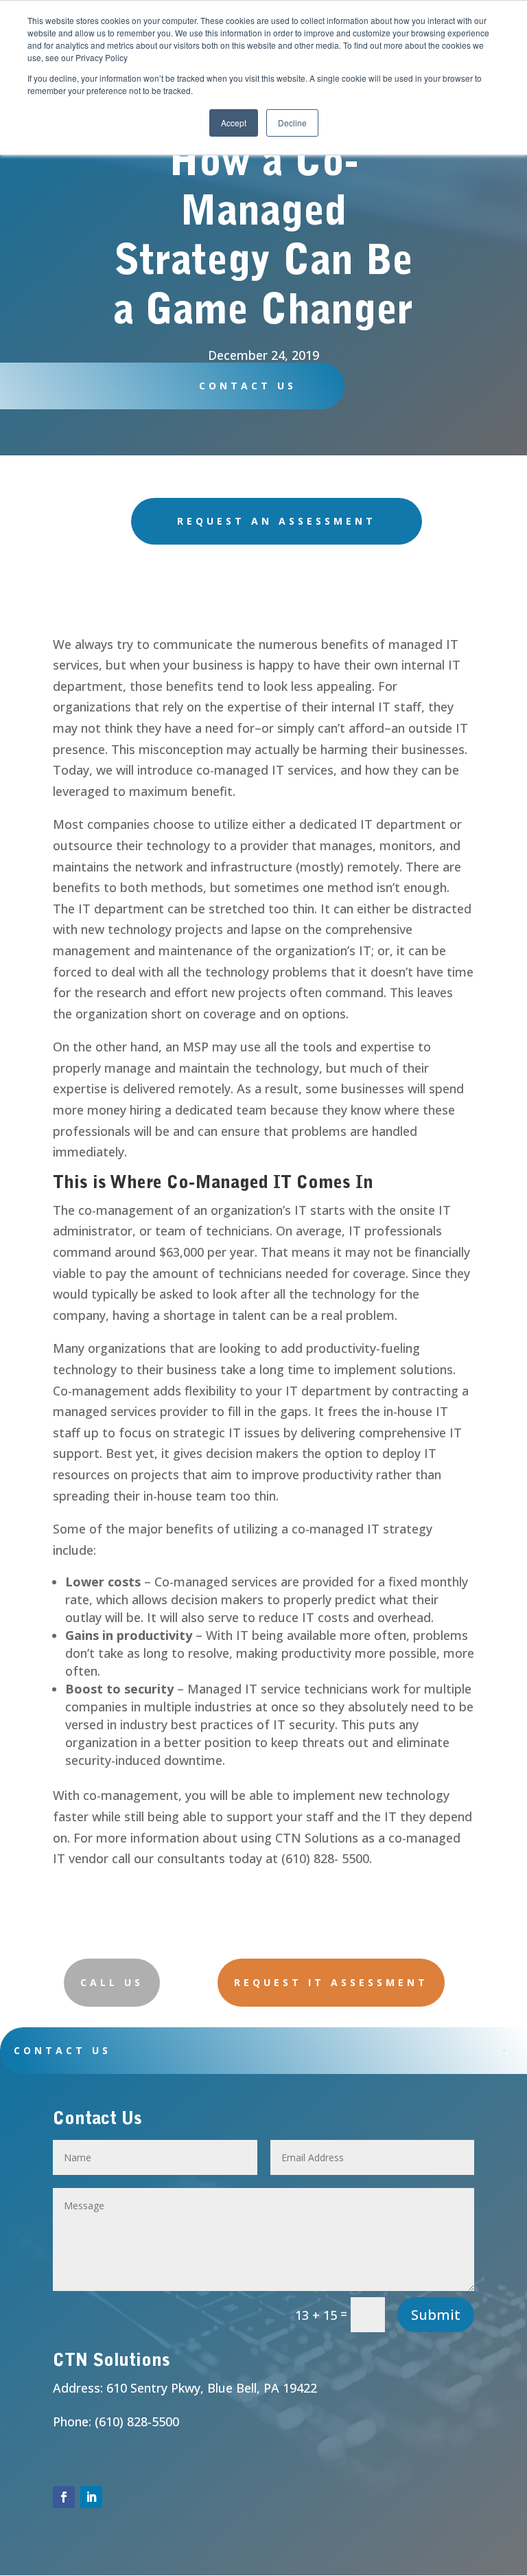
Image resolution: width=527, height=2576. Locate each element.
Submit (436, 2315)
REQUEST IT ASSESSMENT (331, 1982)
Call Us (112, 1982)
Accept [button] (234, 123)
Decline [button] (292, 123)
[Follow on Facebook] (64, 2497)
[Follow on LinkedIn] (91, 2497)
